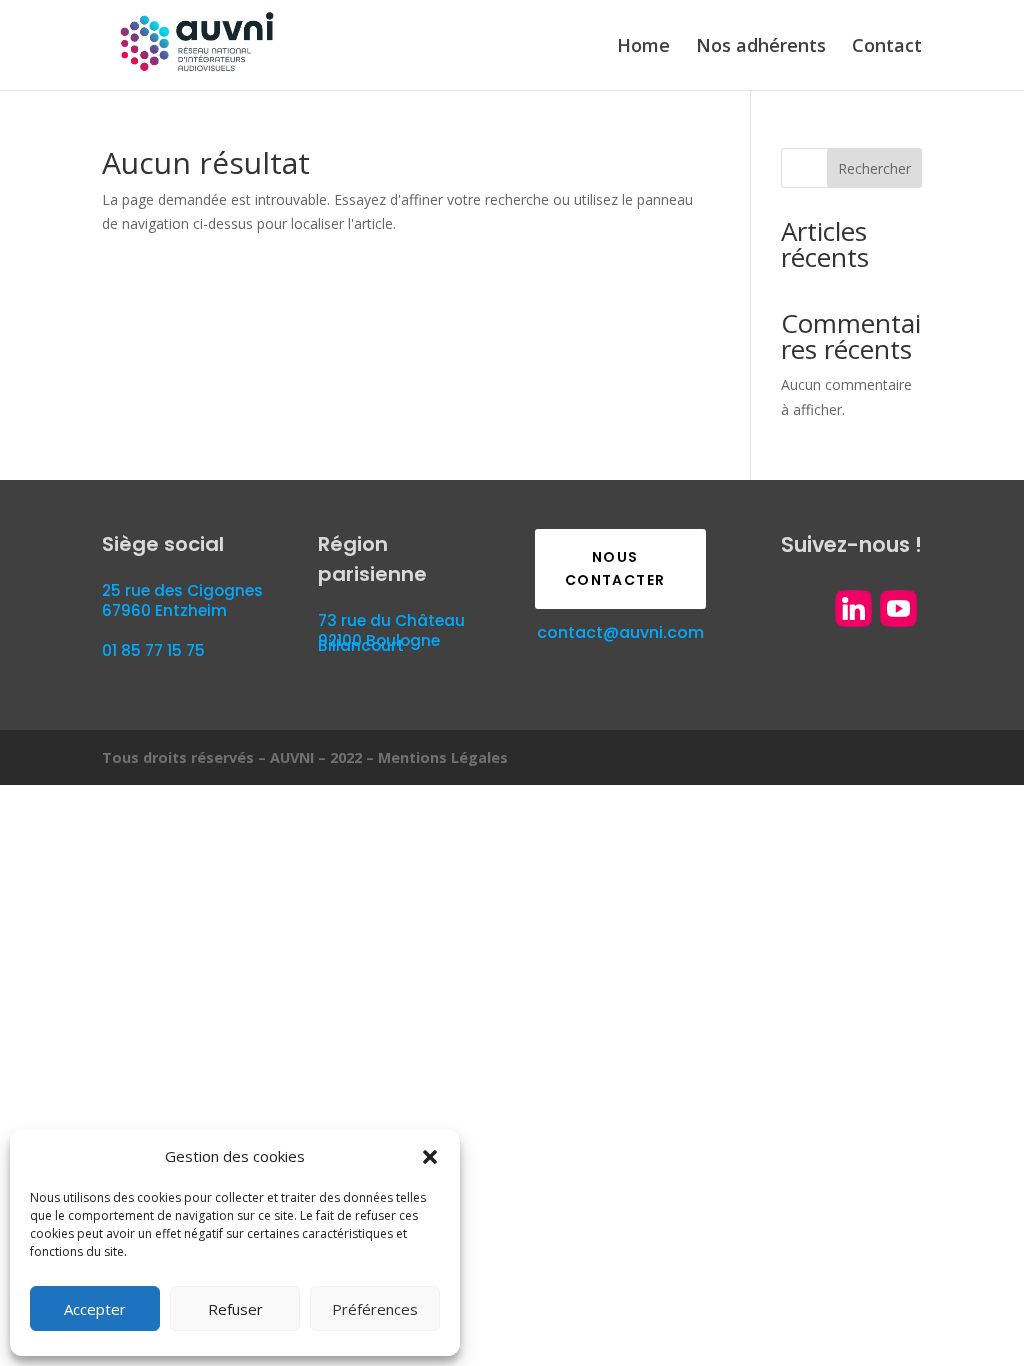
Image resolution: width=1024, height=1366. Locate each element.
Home (643, 47)
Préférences (375, 1309)
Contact (887, 47)
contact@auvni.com (620, 632)
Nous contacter (615, 569)
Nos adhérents (761, 47)
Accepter (95, 1309)
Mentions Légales (443, 757)
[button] (430, 1157)
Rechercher (874, 168)
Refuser (235, 1309)
